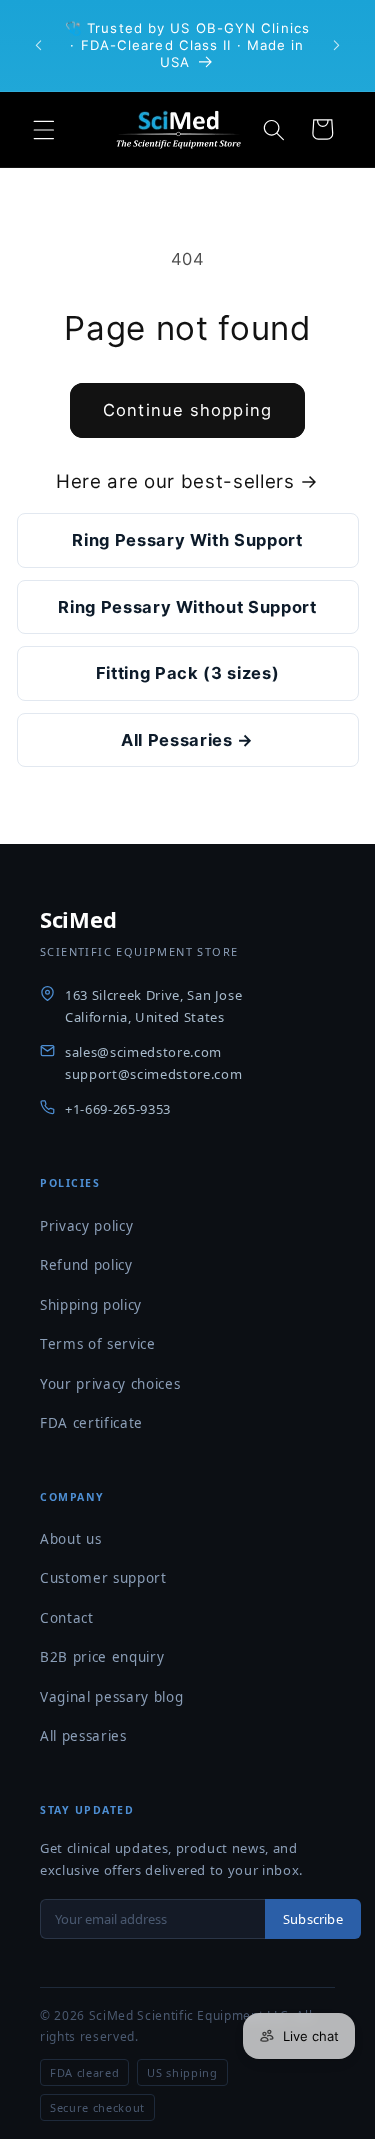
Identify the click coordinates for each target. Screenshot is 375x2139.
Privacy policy (86, 1226)
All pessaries (83, 1736)
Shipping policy (91, 1305)
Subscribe (313, 1919)
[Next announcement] (337, 45)
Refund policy (86, 1265)
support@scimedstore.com (153, 1074)
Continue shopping (187, 410)
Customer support (103, 1578)
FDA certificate (91, 1423)
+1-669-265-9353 (118, 1109)
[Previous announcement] (39, 45)
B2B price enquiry (102, 1657)
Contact (67, 1618)
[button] (44, 129)
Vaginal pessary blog (111, 1697)
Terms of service (98, 1344)
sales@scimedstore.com (143, 1052)
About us (70, 1539)
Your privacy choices (110, 1384)
